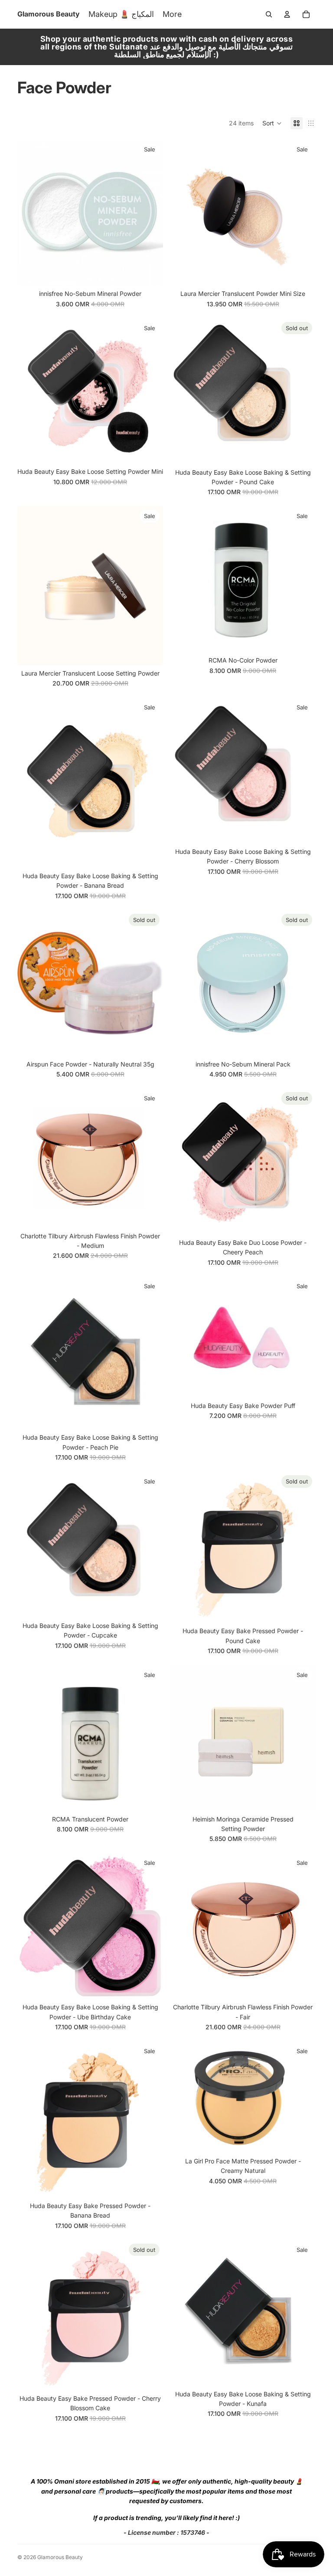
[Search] (269, 14)
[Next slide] (150, 213)
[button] (272, 123)
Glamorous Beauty (60, 2557)
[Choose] (150, 450)
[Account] (287, 14)
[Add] (150, 272)
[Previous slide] (30, 213)
